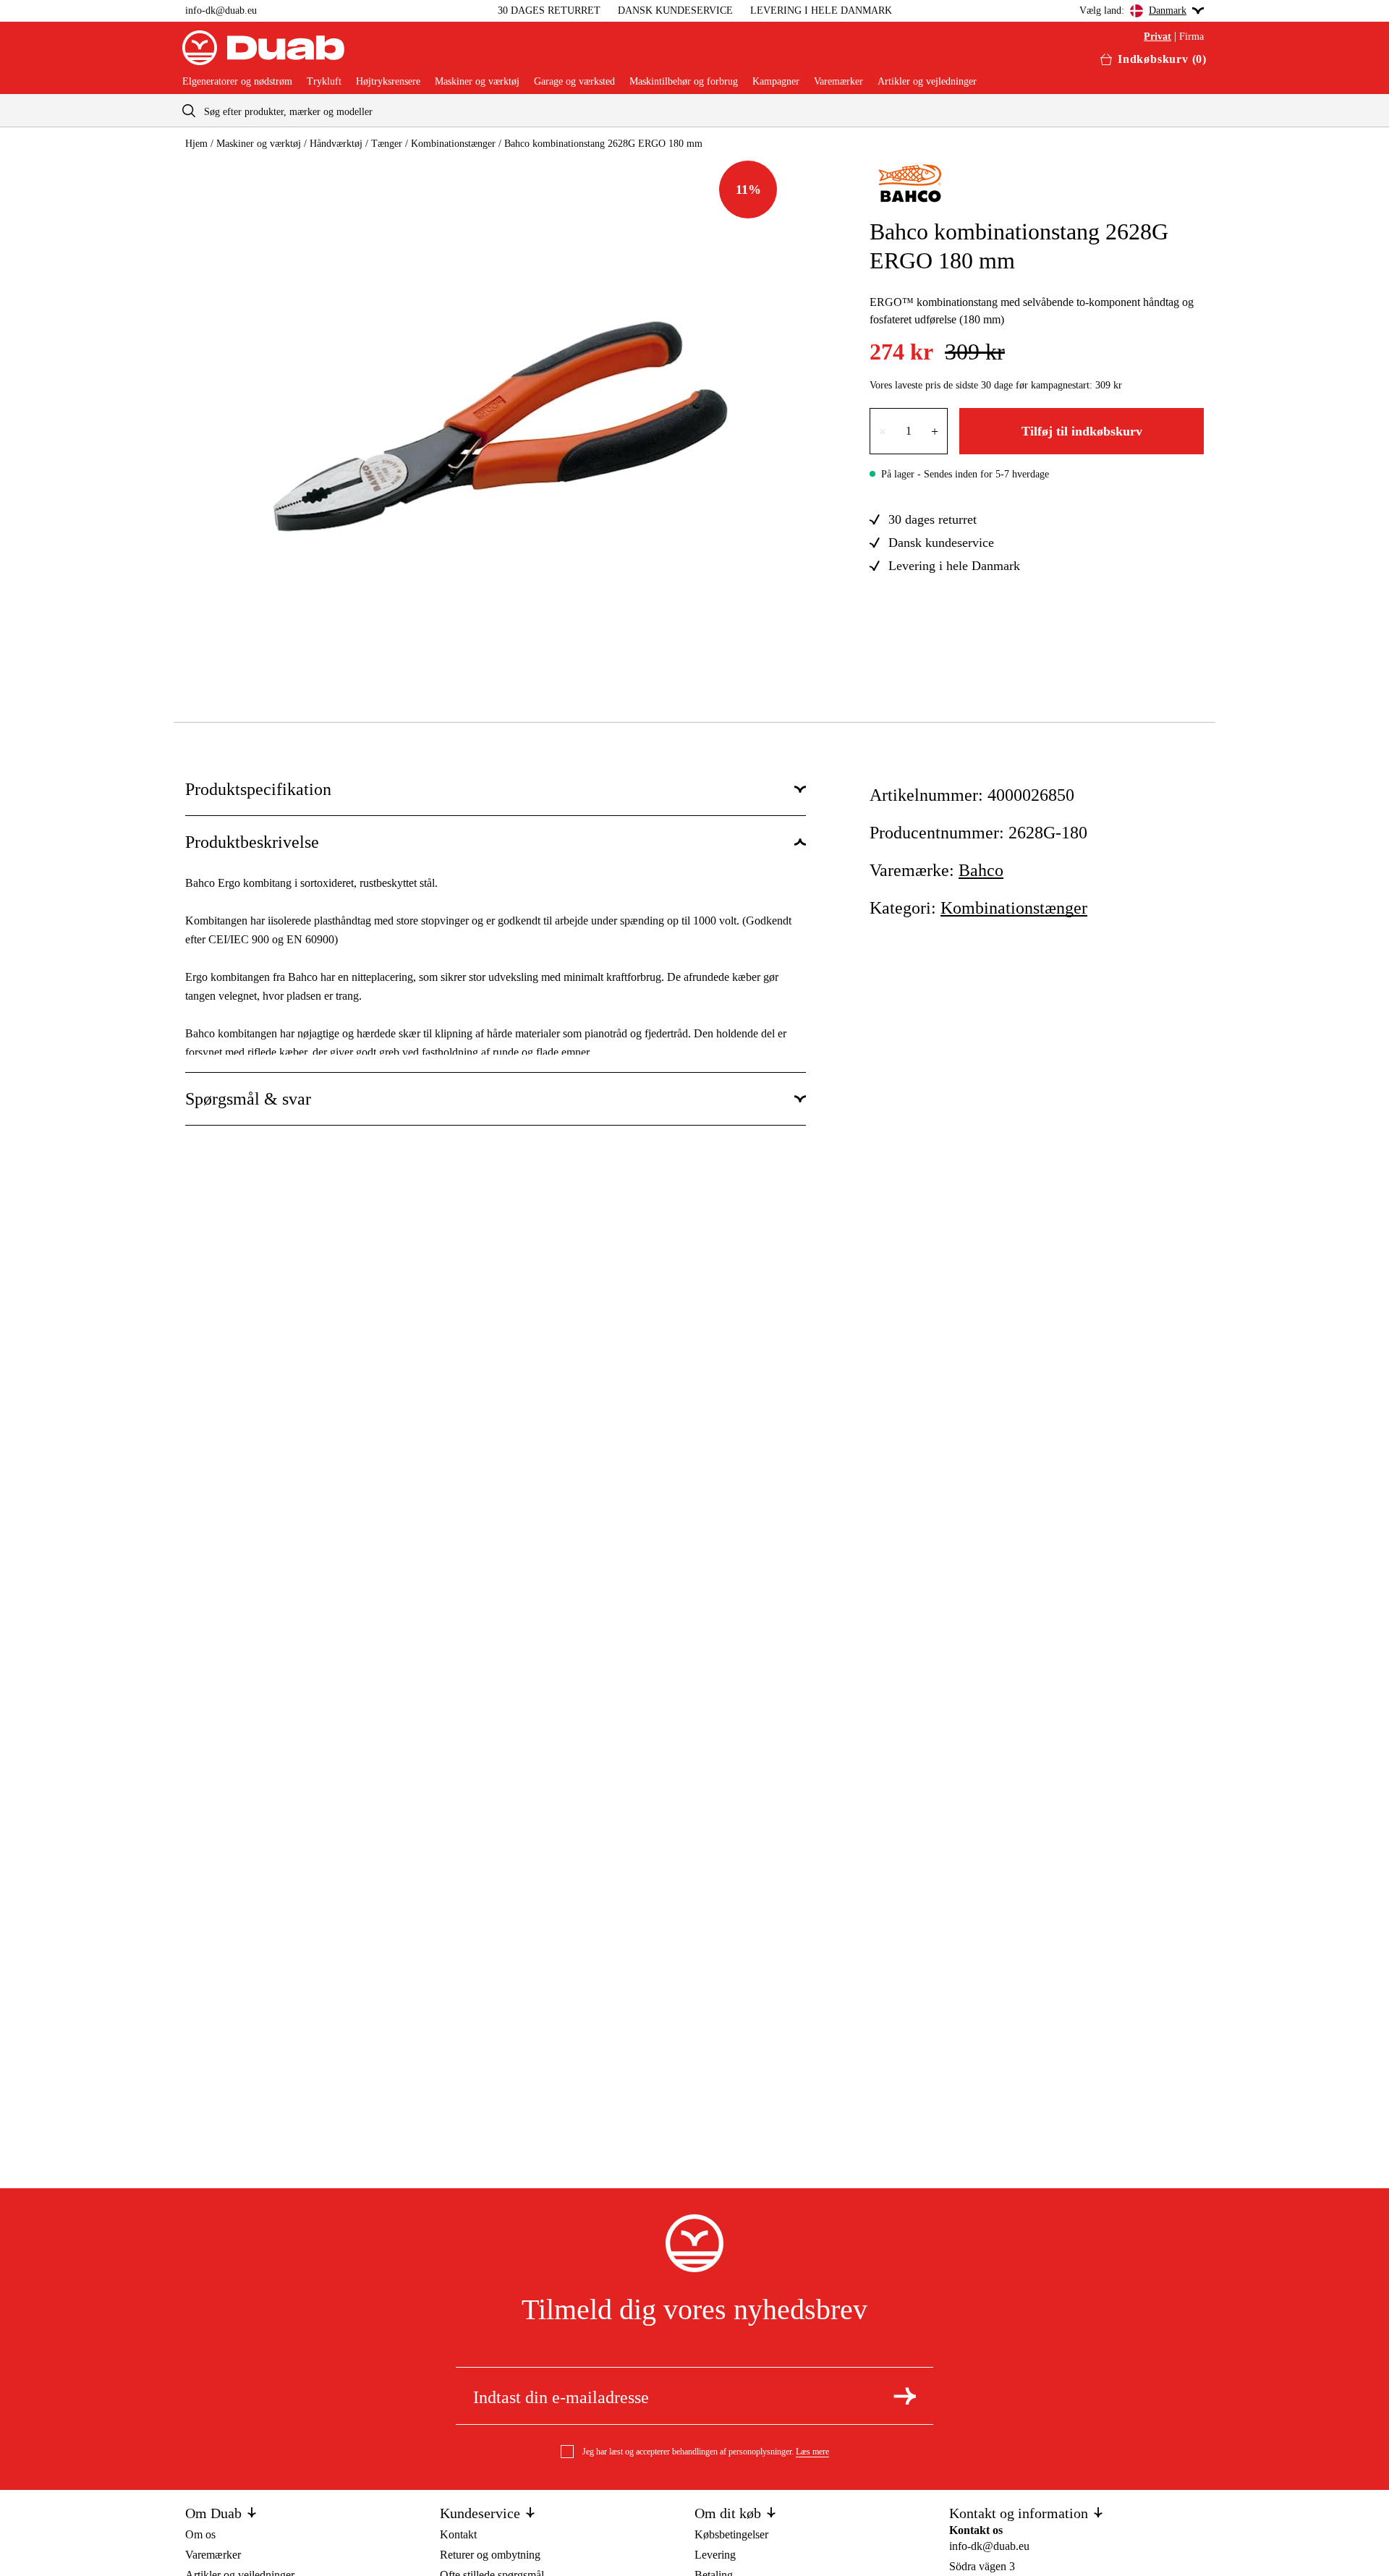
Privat (1157, 37)
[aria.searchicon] (189, 110)
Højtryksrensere (388, 82)
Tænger (387, 144)
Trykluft (324, 82)
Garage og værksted (574, 82)
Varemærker (838, 82)
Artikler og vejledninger (927, 82)
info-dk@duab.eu (221, 10)
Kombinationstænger (453, 144)
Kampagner (776, 82)
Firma (1192, 37)
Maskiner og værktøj (477, 82)
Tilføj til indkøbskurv (1082, 431)
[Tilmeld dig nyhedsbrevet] (905, 2396)
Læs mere (812, 2452)
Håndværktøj (336, 144)
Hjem (196, 144)
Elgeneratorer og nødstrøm (237, 82)
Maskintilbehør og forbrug (684, 82)
